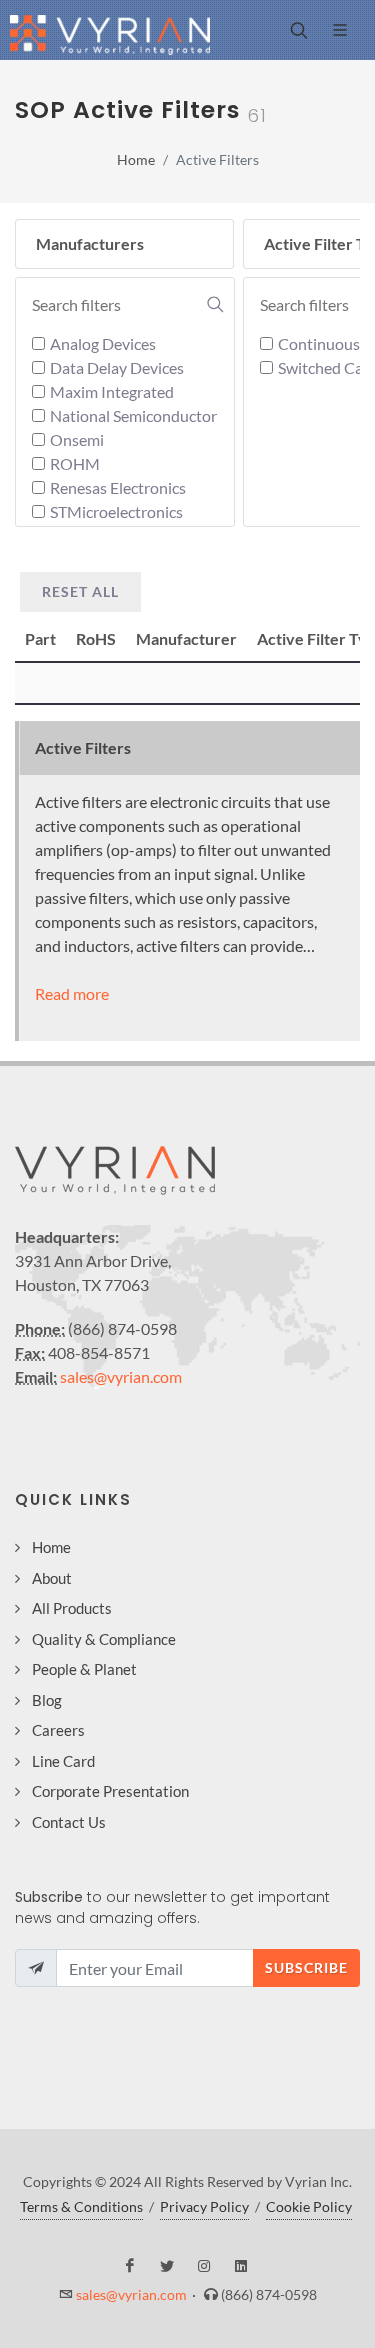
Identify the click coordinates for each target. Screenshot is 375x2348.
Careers (58, 1730)
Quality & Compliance (104, 1639)
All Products (72, 1608)
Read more (72, 993)
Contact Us (69, 1822)
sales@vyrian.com (121, 1376)
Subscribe (306, 1967)
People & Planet (84, 1669)
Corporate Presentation (110, 1791)
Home (136, 159)
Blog (47, 1700)
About (52, 1578)
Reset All (80, 591)
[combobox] (128, 305)
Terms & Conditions (81, 2206)
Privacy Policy (204, 2206)
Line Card (63, 1761)
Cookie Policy (309, 2206)
